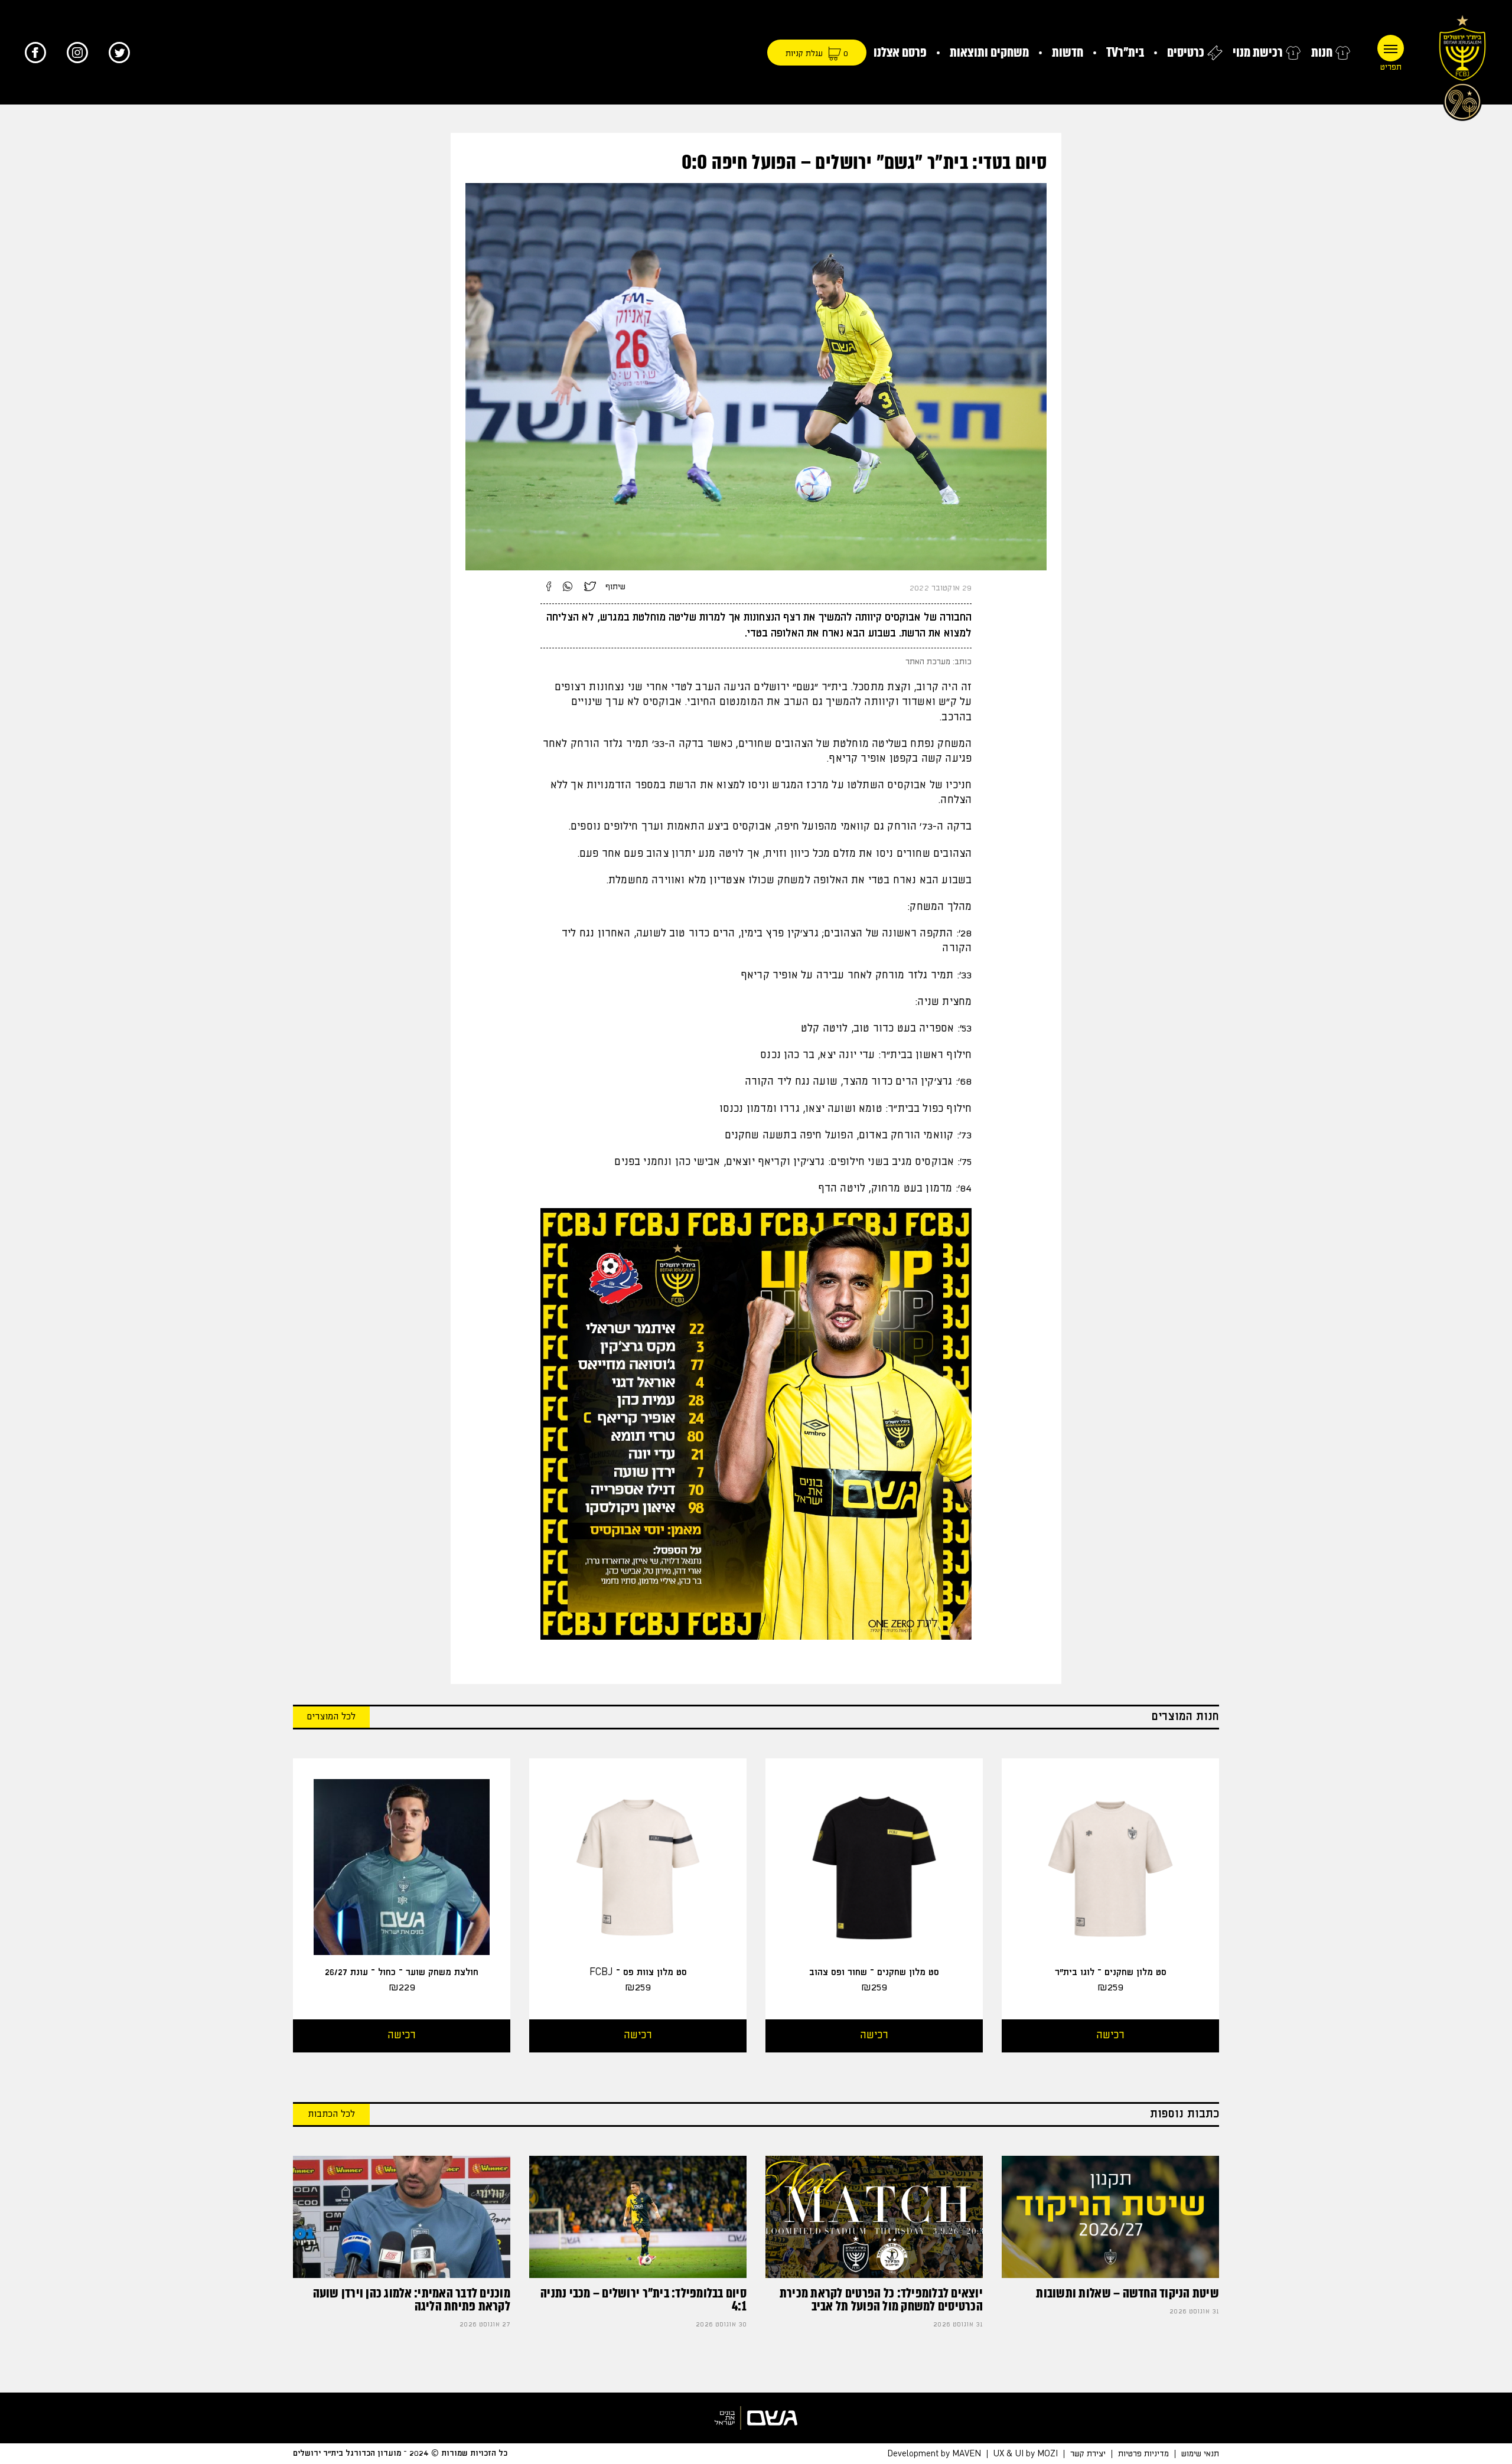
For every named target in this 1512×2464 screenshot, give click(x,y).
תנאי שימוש (1200, 2453)
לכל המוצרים (331, 1717)
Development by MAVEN (934, 2453)
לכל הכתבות (331, 2114)
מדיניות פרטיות (1143, 2453)
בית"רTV (1125, 52)
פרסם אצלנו (900, 52)
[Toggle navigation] (1391, 48)
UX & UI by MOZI (1026, 2453)
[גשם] (756, 2418)
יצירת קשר (1088, 2453)
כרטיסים (1186, 52)
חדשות (1068, 52)
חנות (1322, 52)
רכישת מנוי (1258, 52)
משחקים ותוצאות (989, 52)
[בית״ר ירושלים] (1462, 65)
